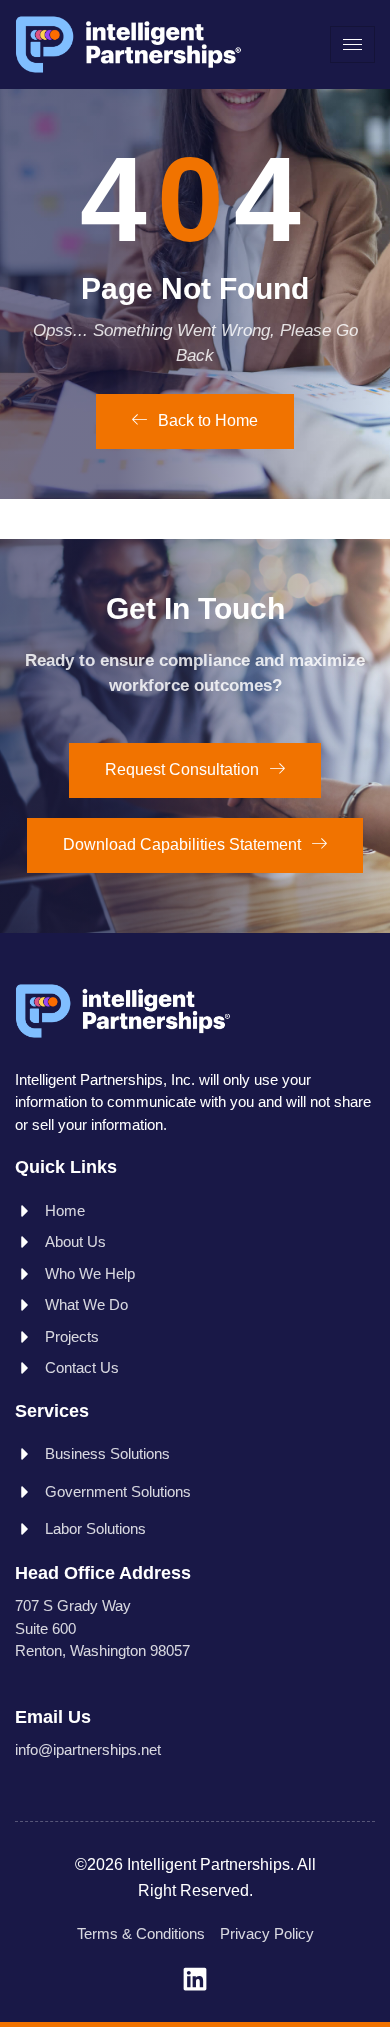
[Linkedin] (195, 1979)
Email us (53, 1717)
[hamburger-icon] (352, 44)
